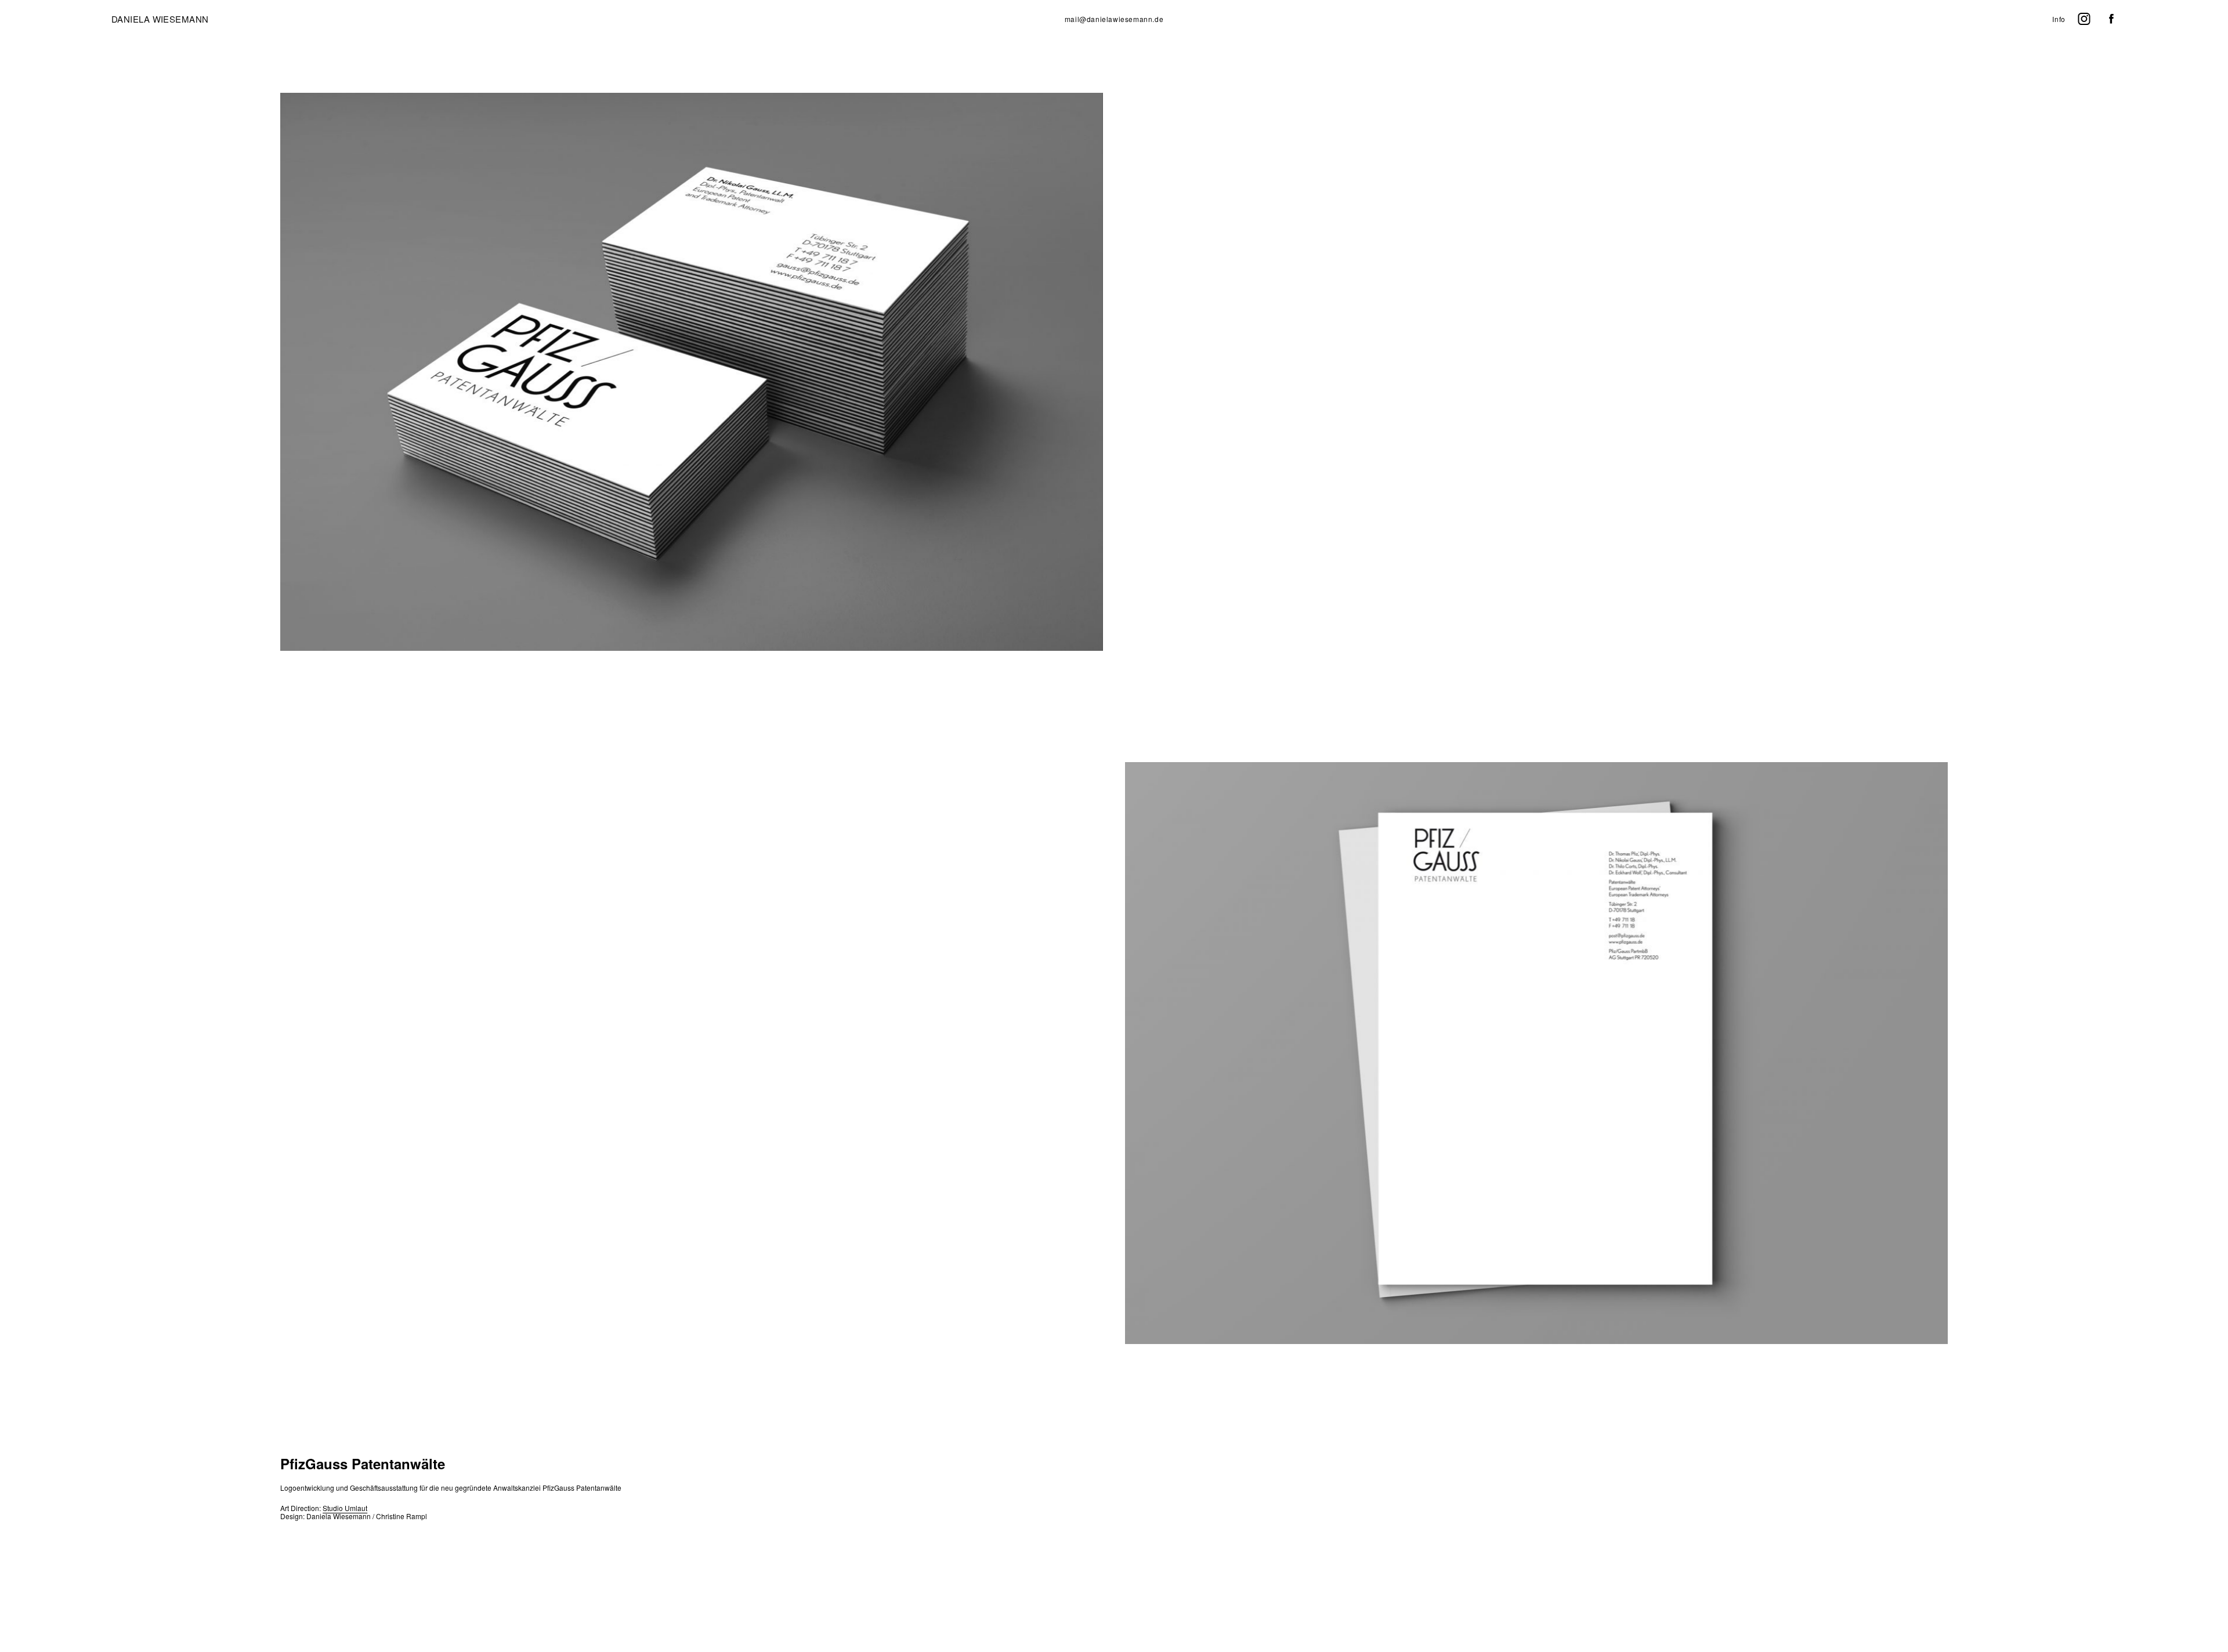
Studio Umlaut (345, 1508)
